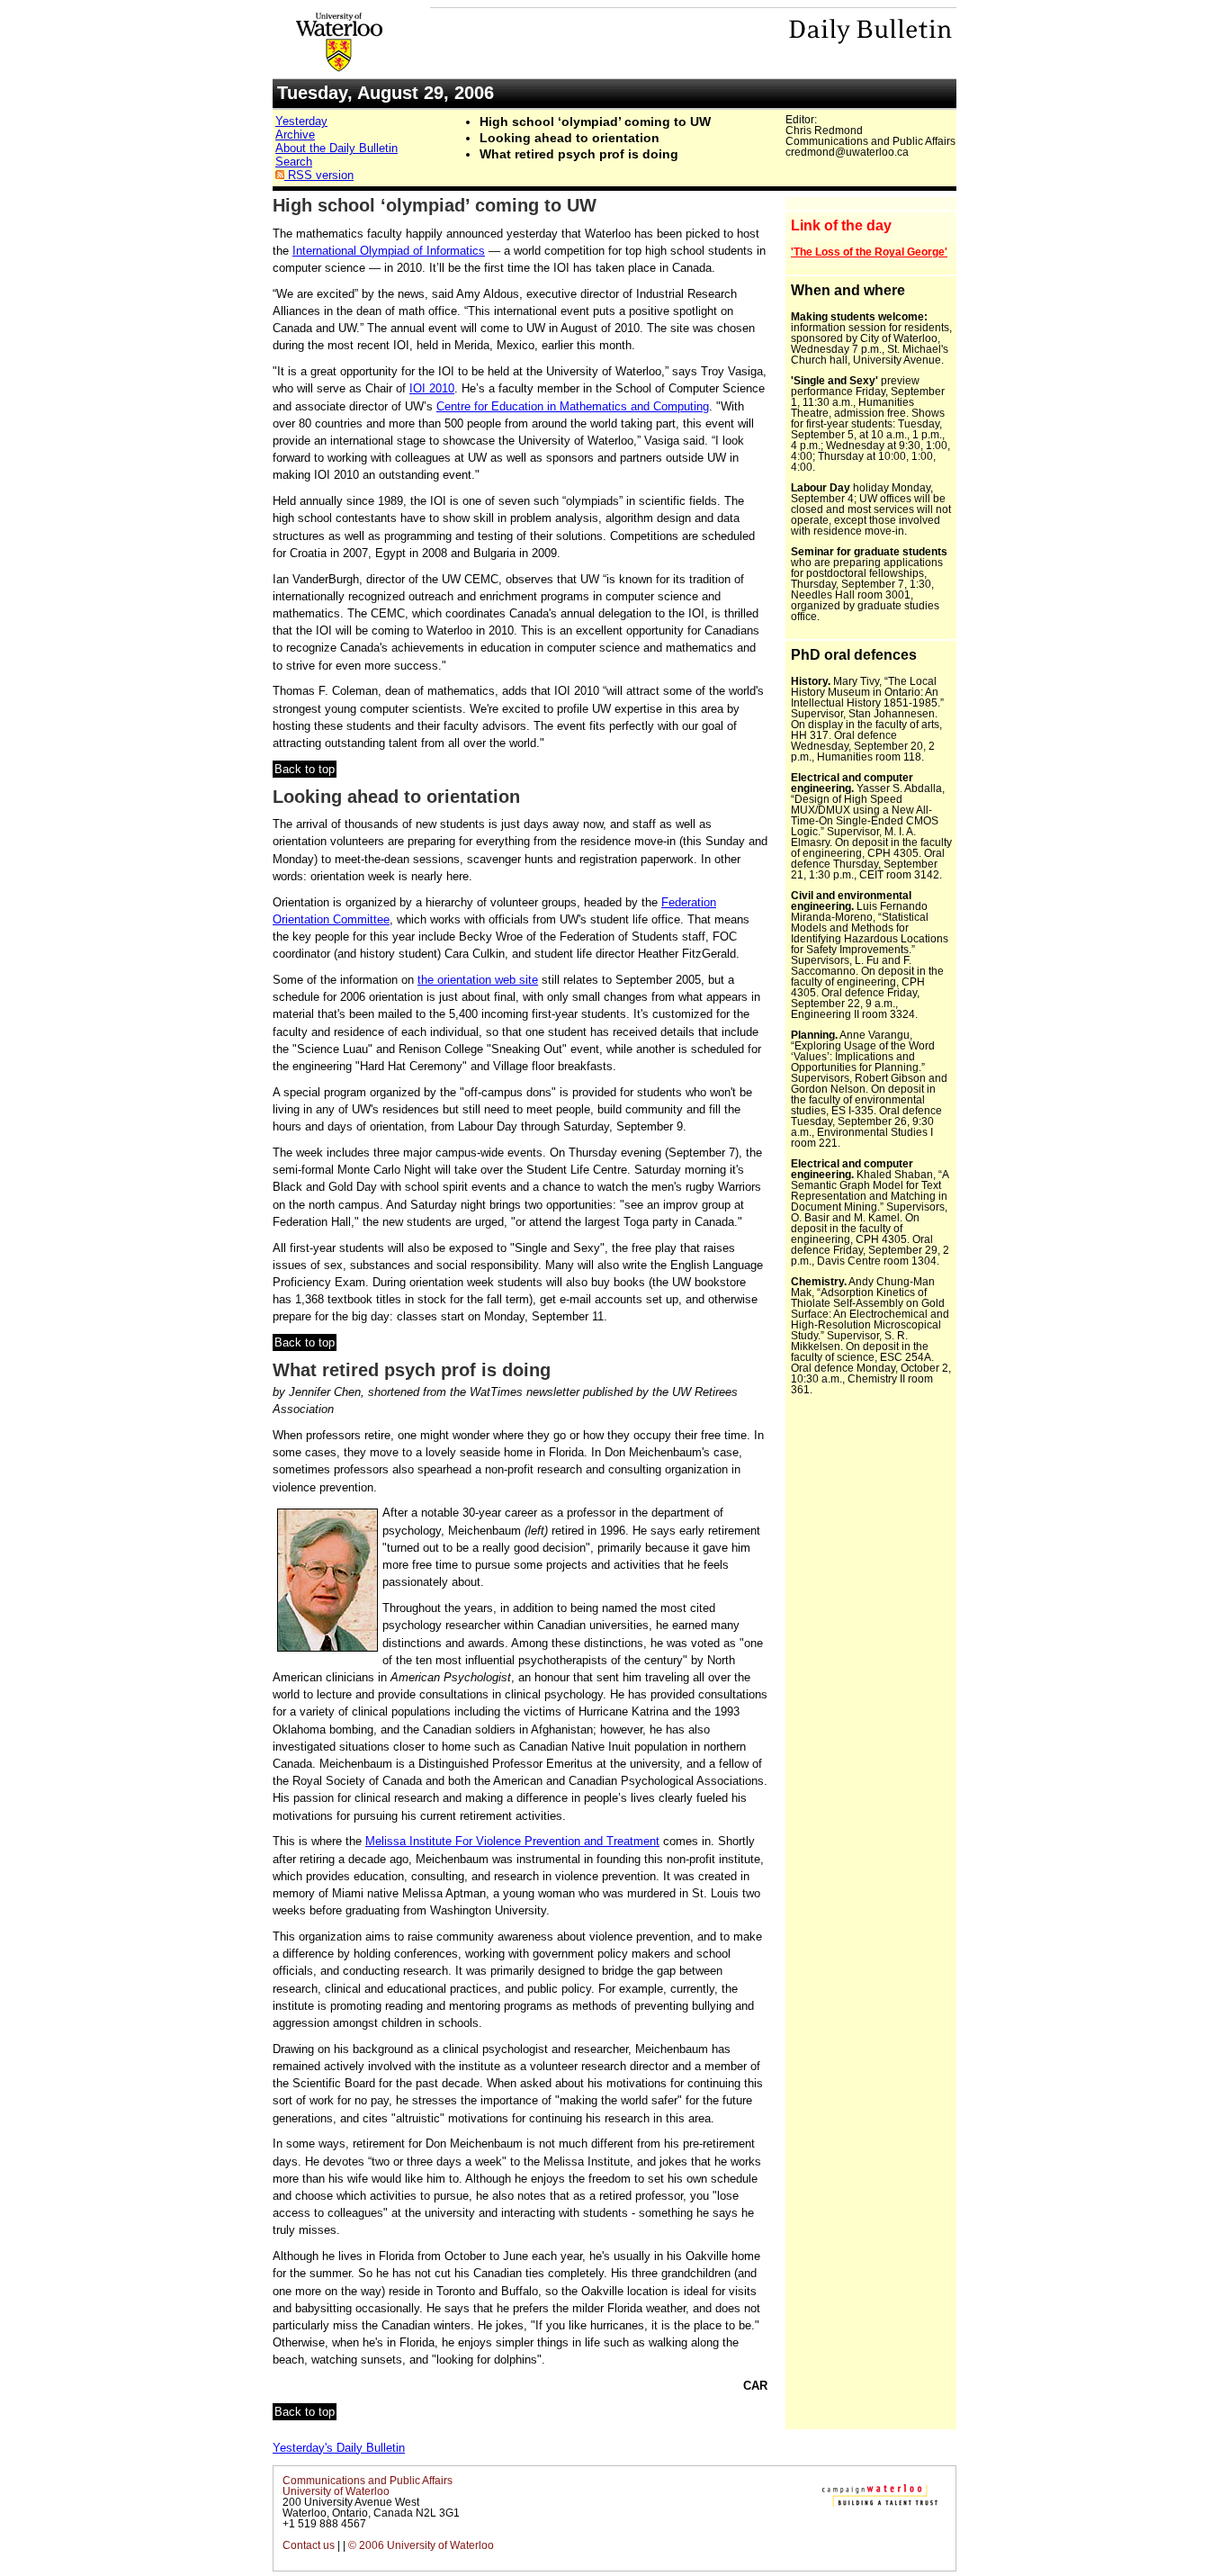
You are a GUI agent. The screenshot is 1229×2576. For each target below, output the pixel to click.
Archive (295, 135)
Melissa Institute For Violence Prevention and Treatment (512, 1841)
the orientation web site (478, 980)
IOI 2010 (432, 388)
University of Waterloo (336, 2491)
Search (294, 162)
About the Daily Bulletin (336, 148)
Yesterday (301, 121)
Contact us (309, 2545)
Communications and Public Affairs (368, 2481)
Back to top (305, 769)
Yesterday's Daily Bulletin (339, 2448)
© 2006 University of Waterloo (421, 2545)
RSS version (319, 175)
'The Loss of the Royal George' (869, 252)
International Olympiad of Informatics (389, 251)
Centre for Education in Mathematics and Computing (573, 406)
